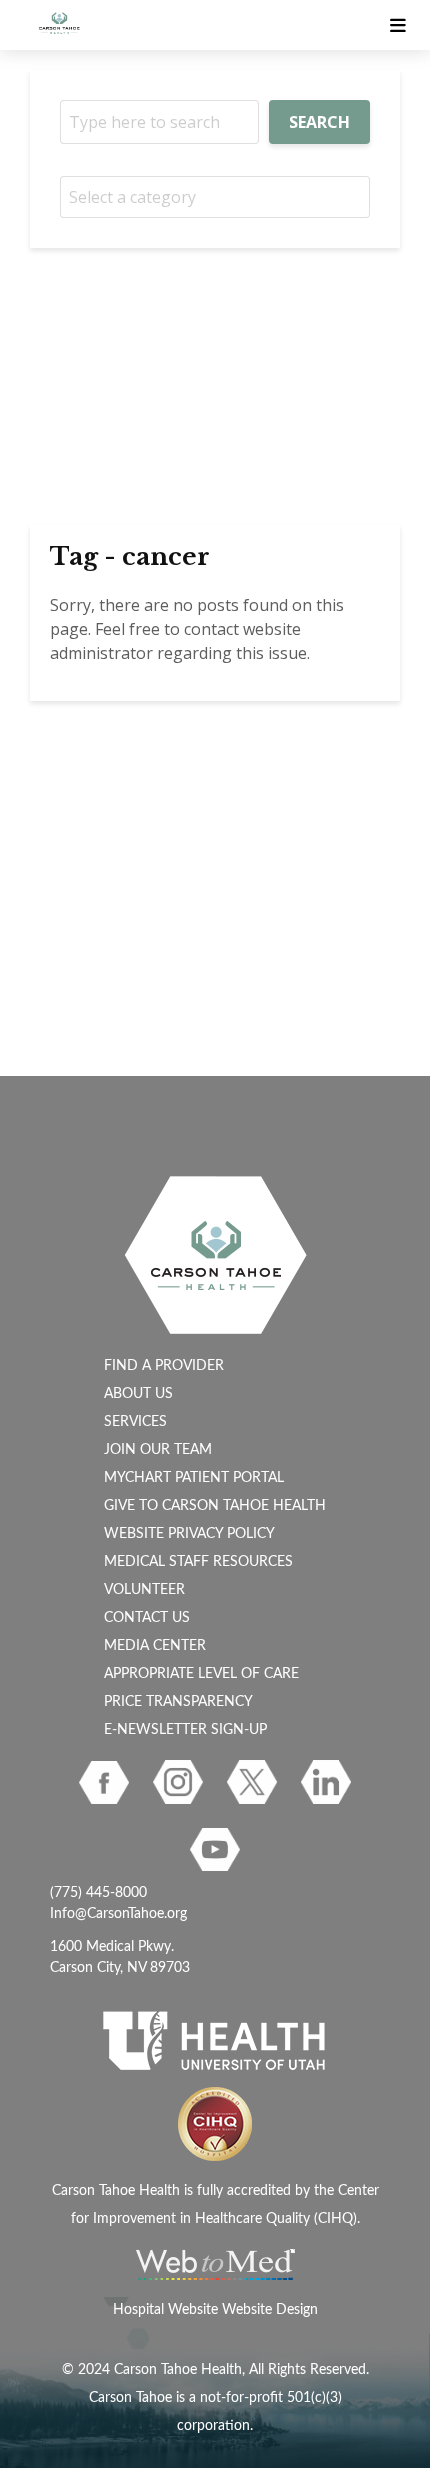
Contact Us (147, 1618)
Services (135, 1422)
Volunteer (144, 1590)
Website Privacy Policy (189, 1534)
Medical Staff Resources (198, 1562)
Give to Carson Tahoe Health (215, 1506)
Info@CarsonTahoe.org (118, 1914)
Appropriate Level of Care (201, 1674)
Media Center (155, 1646)
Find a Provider (164, 1366)
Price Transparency (178, 1702)
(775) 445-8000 (98, 1893)
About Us (138, 1394)
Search (319, 122)
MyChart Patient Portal (194, 1478)
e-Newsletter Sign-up (185, 1730)
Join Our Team (158, 1450)
